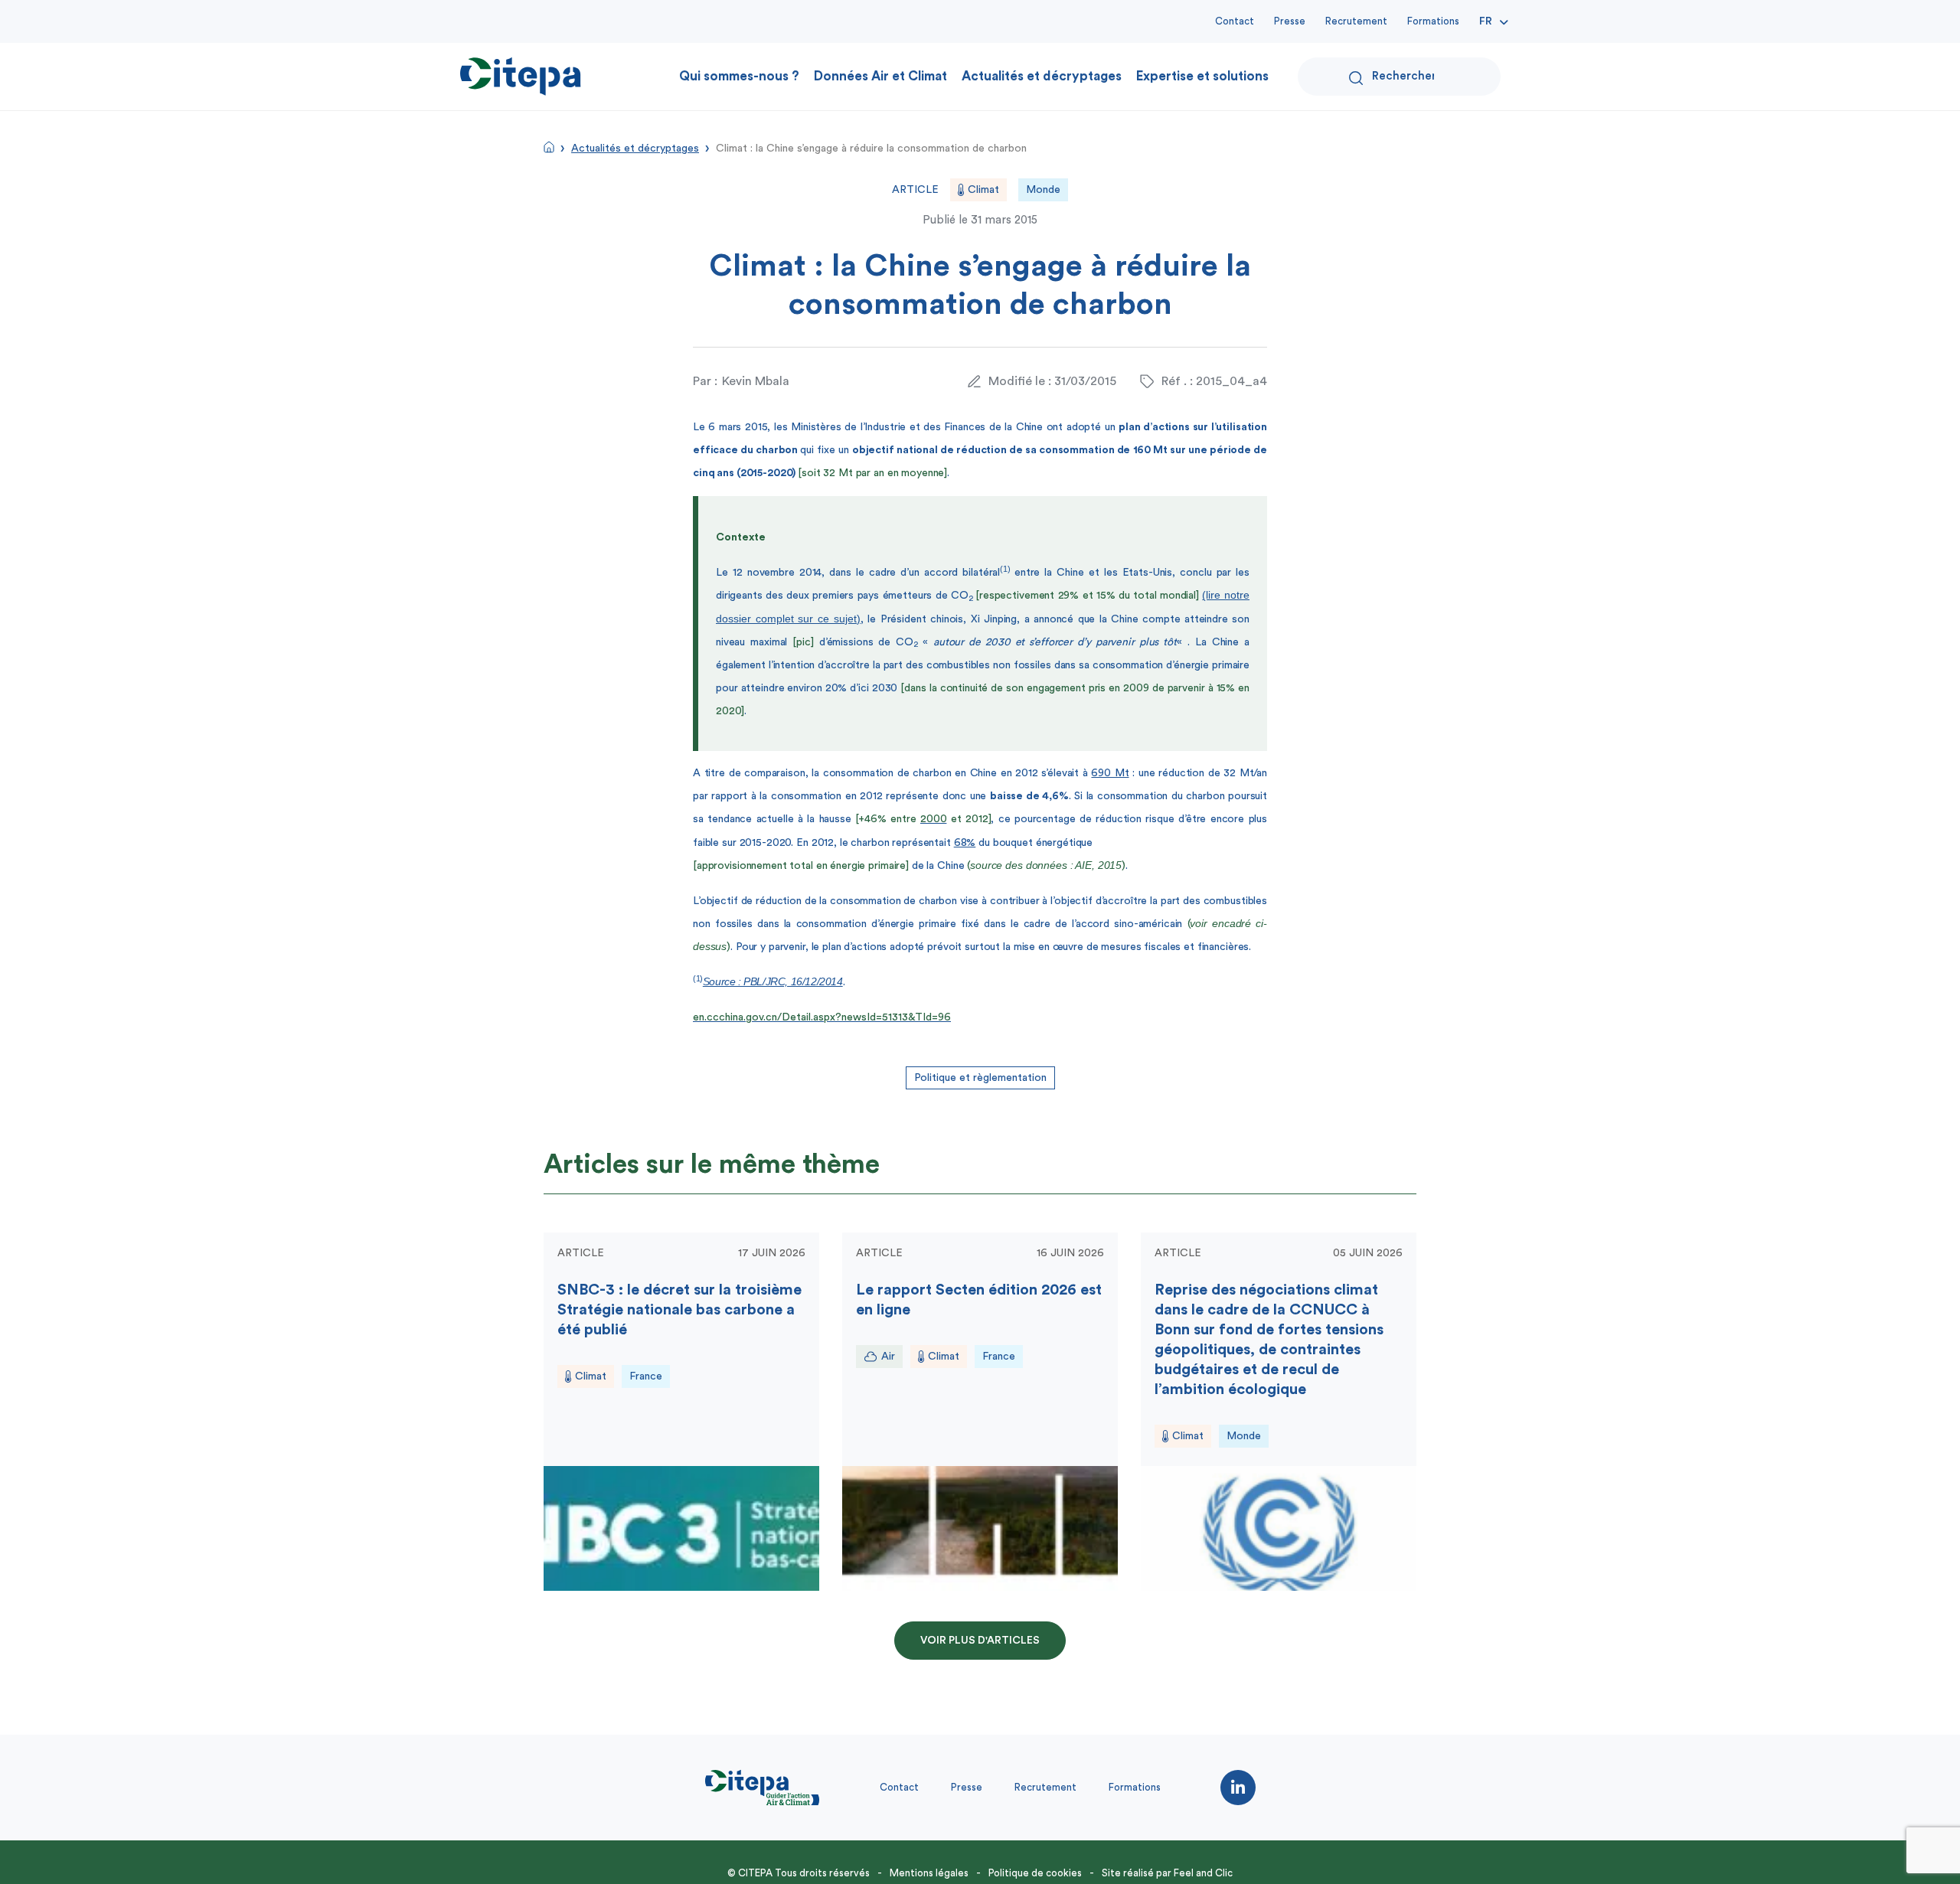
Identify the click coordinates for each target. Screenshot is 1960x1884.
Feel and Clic (1203, 1873)
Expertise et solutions (1202, 76)
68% (965, 843)
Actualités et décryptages (1042, 76)
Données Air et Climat (880, 76)
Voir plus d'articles (980, 1641)
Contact (1235, 21)
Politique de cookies (1035, 1873)
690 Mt (1110, 773)
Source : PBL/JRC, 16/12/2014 (773, 981)
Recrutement (1356, 21)
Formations (1433, 21)
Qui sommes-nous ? (739, 76)
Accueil (549, 147)
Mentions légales (929, 1873)
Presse (1290, 21)
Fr (1486, 21)
